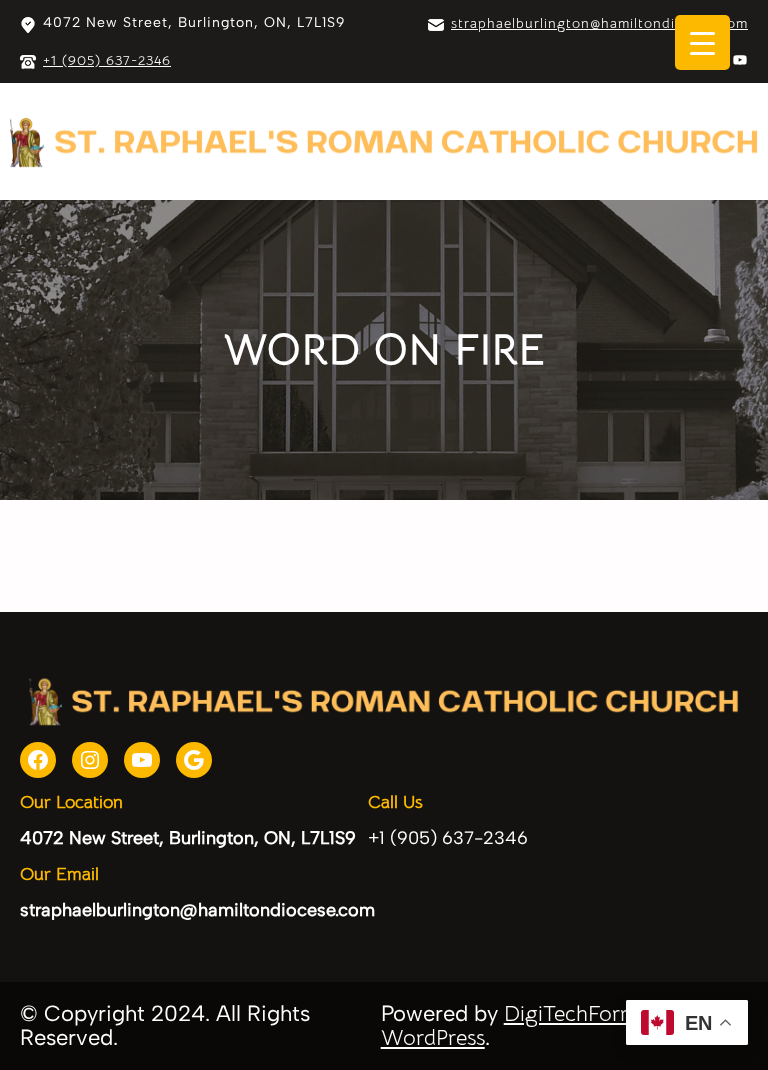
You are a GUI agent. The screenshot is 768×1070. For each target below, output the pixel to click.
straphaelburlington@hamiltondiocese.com (599, 23)
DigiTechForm (571, 1013)
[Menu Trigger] (702, 42)
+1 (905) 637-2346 (107, 60)
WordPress (433, 1037)
